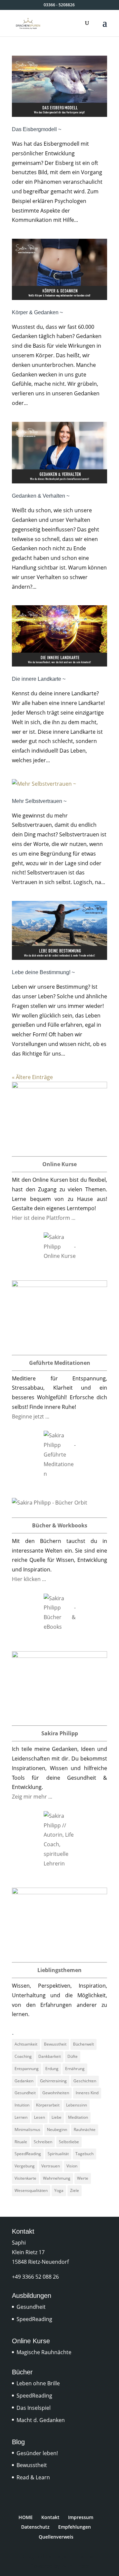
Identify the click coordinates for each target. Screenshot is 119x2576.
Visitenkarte (25, 2178)
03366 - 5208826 (59, 5)
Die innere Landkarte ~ (39, 679)
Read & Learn (33, 2477)
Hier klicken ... (29, 1579)
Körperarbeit (48, 2105)
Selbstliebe (69, 2142)
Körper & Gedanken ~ (37, 312)
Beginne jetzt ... (31, 1416)
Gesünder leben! (37, 2453)
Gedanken (24, 2081)
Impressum (81, 2517)
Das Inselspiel (34, 2408)
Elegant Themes (73, 2556)
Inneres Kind (87, 2093)
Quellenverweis (56, 2537)
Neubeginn (57, 2130)
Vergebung (25, 2166)
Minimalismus (27, 2130)
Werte (83, 2178)
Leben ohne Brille (38, 2383)
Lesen (40, 2117)
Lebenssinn (77, 2105)
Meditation (78, 2117)
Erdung (52, 2069)
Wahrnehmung (57, 2178)
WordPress (75, 2566)
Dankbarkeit (50, 2056)
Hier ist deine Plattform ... (44, 1218)
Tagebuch (84, 2154)
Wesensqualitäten (31, 2190)
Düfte (73, 2056)
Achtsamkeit (26, 2044)
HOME (26, 2517)
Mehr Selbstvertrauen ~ (39, 801)
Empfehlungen (75, 2527)
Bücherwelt (83, 2044)
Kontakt (50, 2517)
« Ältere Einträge (32, 1077)
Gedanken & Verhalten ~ (41, 496)
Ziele (75, 2190)
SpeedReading (28, 2154)
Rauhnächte (85, 2130)
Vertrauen (51, 2166)
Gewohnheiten (56, 2093)
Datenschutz (35, 2527)
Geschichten (85, 2081)
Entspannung (27, 2069)
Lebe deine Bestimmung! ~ (43, 972)
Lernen (21, 2117)
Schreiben (43, 2142)
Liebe (57, 2117)
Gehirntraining (53, 2081)
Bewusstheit (55, 2044)
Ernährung (75, 2069)
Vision (72, 2166)
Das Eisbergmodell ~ (37, 129)
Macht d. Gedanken (41, 2420)
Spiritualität (58, 2154)
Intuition (22, 2105)
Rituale (21, 2142)
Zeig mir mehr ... (32, 1797)
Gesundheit (25, 2093)
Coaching (23, 2056)
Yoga (59, 2190)
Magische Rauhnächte (44, 2352)
